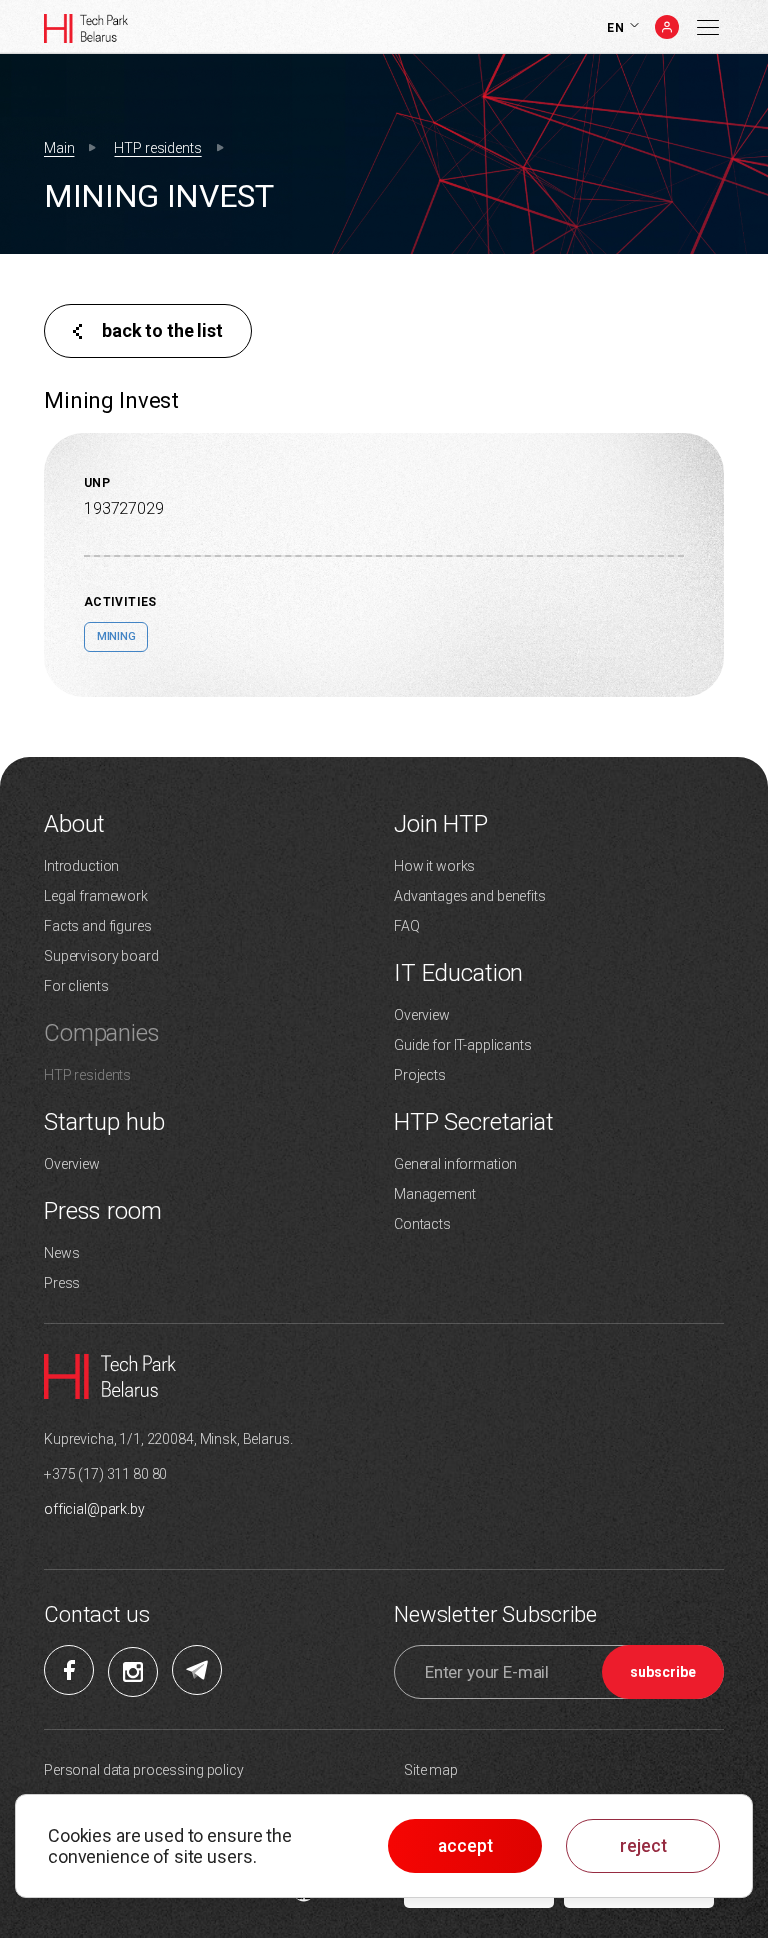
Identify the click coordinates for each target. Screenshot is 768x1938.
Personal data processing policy (144, 1770)
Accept (465, 1846)
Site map (431, 1770)
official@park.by (94, 1509)
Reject (643, 1846)
